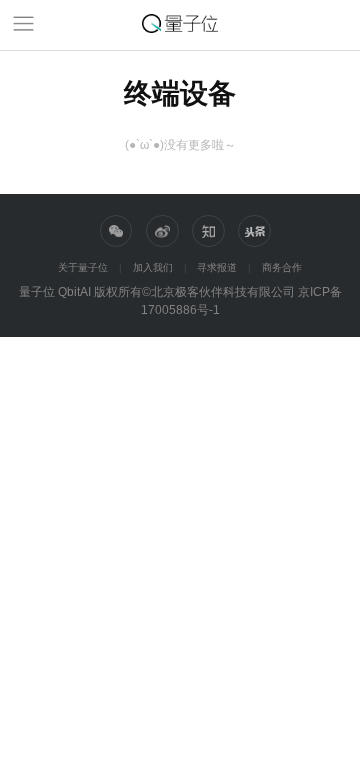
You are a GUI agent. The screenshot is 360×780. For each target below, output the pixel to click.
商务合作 (282, 267)
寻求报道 (217, 267)
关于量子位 (83, 267)
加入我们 (153, 267)
